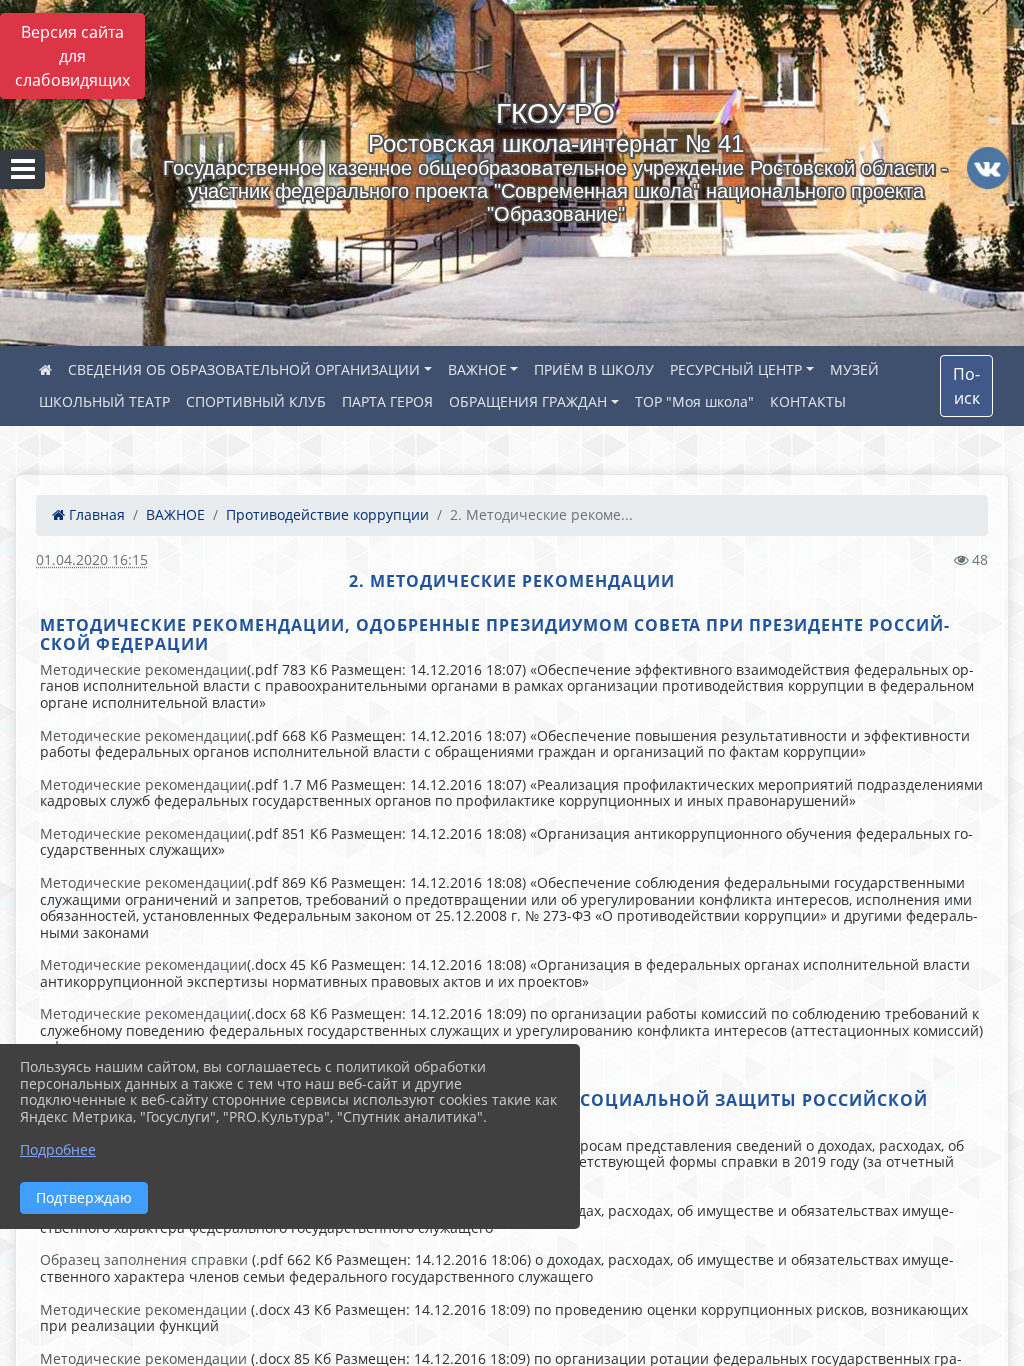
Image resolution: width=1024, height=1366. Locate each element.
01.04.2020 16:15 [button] (92, 559)
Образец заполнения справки (144, 1259)
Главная (95, 514)
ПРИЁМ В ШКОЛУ (594, 369)
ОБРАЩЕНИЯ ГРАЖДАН (528, 401)
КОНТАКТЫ (808, 401)
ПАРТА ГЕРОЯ (387, 401)
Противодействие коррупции (327, 514)
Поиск (966, 386)
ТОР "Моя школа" (694, 401)
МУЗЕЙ (854, 369)
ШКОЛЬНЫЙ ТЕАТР (104, 401)
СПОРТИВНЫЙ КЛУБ (256, 401)
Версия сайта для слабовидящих (72, 56)
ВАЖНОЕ (477, 369)
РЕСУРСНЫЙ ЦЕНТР (736, 369)
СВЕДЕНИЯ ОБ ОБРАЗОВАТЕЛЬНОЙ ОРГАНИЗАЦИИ (244, 369)
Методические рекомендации (143, 669)
